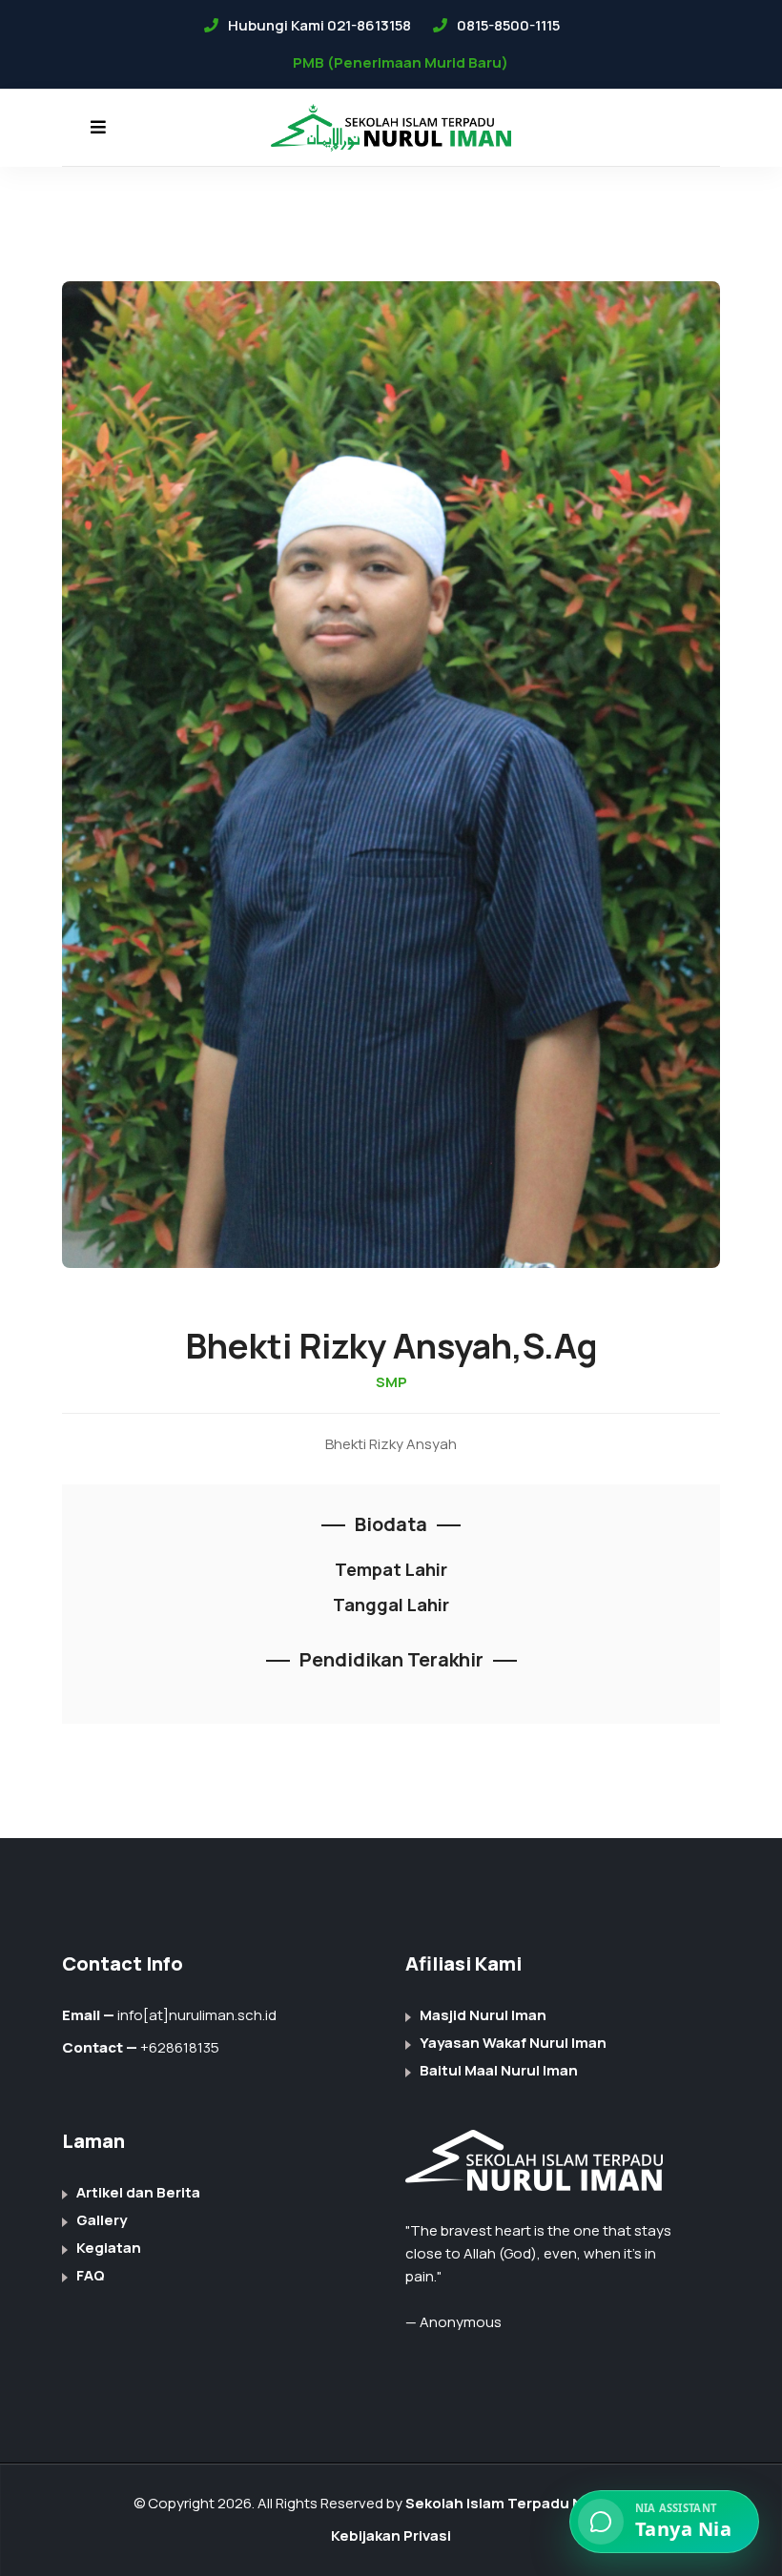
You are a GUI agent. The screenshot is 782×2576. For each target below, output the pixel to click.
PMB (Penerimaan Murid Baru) (401, 62)
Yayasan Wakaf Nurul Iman (513, 2043)
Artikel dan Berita (138, 2192)
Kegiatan (109, 2248)
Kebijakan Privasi (391, 2535)
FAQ (91, 2275)
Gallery (102, 2220)
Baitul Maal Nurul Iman (499, 2070)
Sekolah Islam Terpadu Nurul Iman (527, 2503)
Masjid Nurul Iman (483, 2015)
